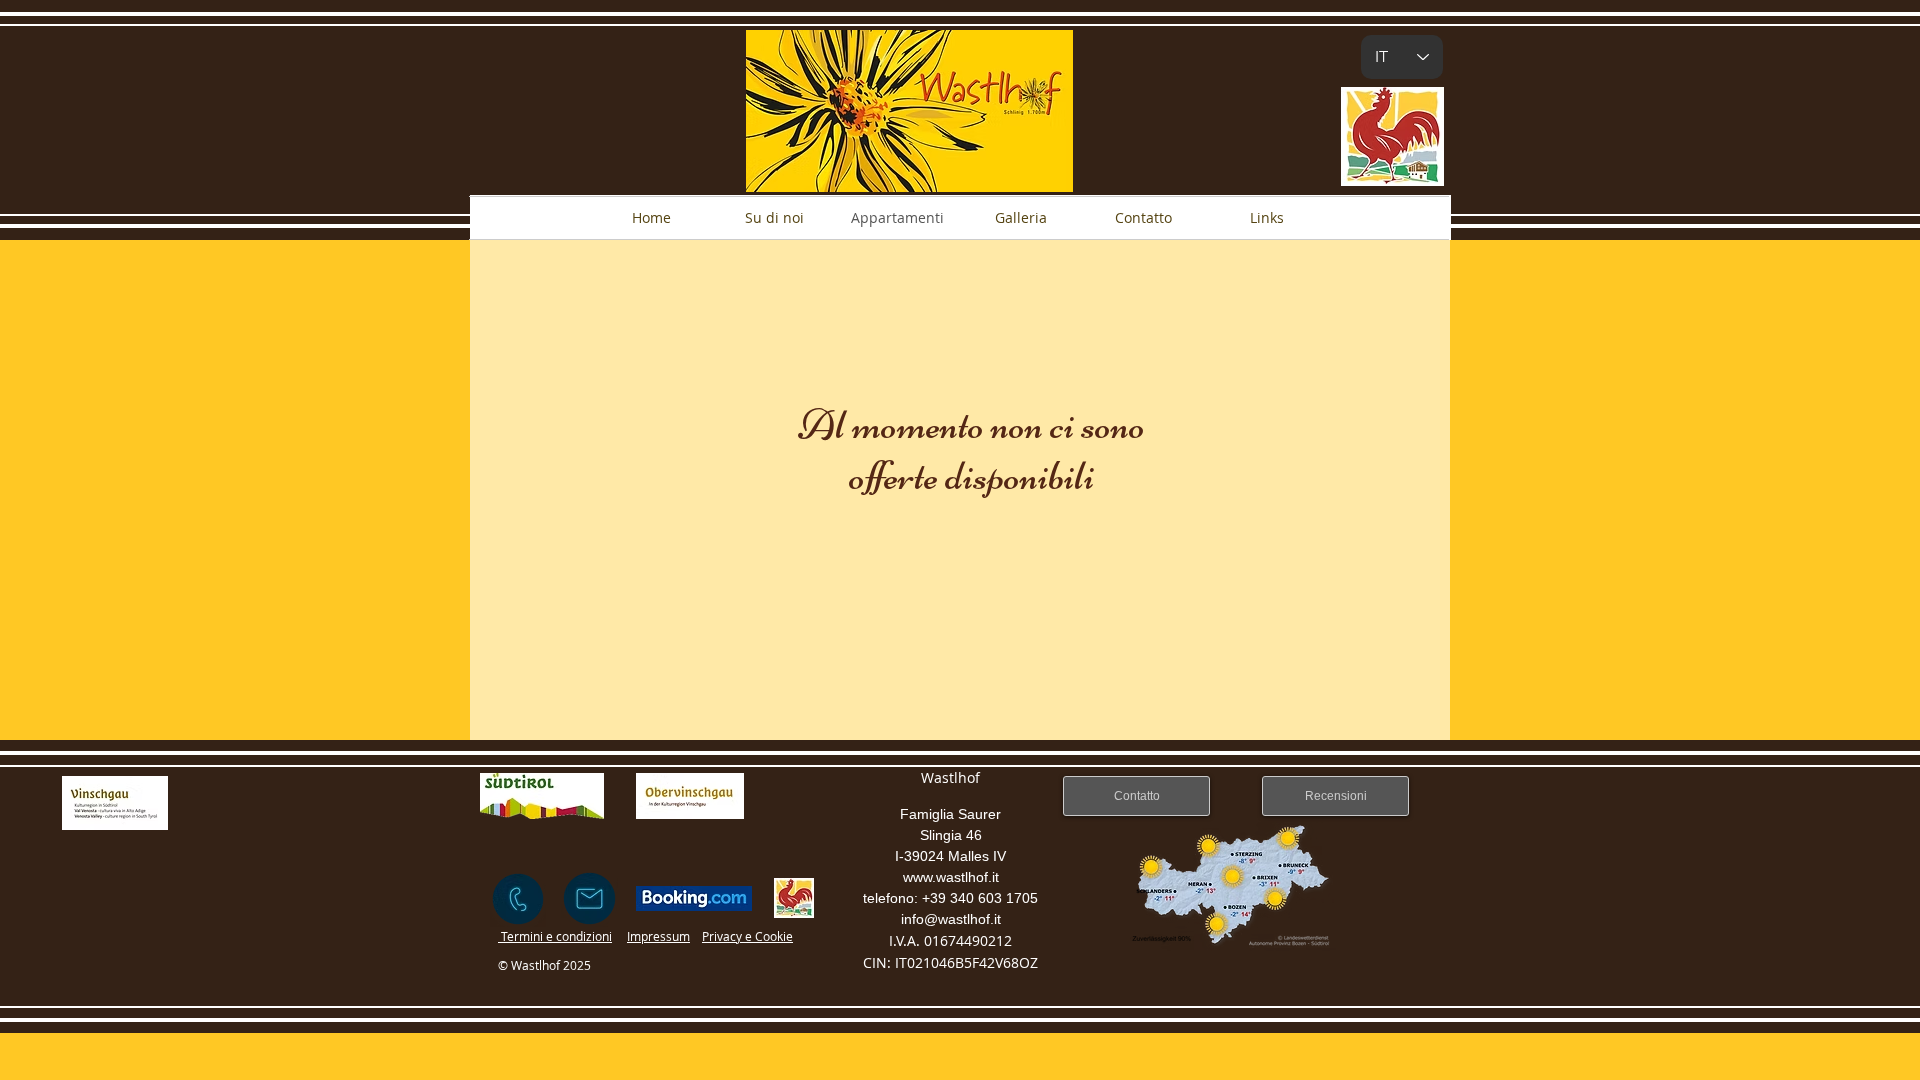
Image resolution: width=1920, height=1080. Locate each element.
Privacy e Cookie (747, 936)
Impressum (658, 936)
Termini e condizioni (555, 936)
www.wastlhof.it (951, 877)
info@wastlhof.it (951, 919)
